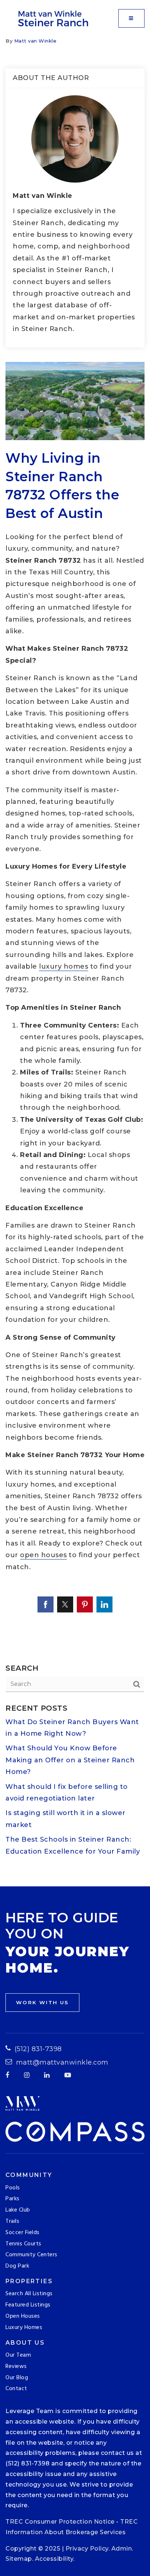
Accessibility (54, 2559)
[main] (75, 962)
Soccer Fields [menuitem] (23, 2233)
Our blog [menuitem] (17, 2378)
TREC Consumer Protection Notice (60, 2522)
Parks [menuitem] (13, 2199)
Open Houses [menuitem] (23, 2316)
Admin (122, 2549)
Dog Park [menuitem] (17, 2266)
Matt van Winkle (35, 41)
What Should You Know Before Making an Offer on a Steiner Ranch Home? (70, 1760)
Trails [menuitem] (12, 2221)
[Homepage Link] (54, 18)
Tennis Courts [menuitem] (23, 2244)
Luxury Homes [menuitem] (24, 2328)
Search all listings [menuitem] (29, 2294)
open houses (44, 1555)
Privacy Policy (87, 2549)
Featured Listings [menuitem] (28, 2305)
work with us (42, 2002)
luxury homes (64, 966)
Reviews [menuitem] (16, 2366)
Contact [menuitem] (16, 2389)
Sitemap (19, 2559)
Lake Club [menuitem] (18, 2210)
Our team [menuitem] (18, 2355)
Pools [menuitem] (13, 2188)
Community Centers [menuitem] (31, 2255)
